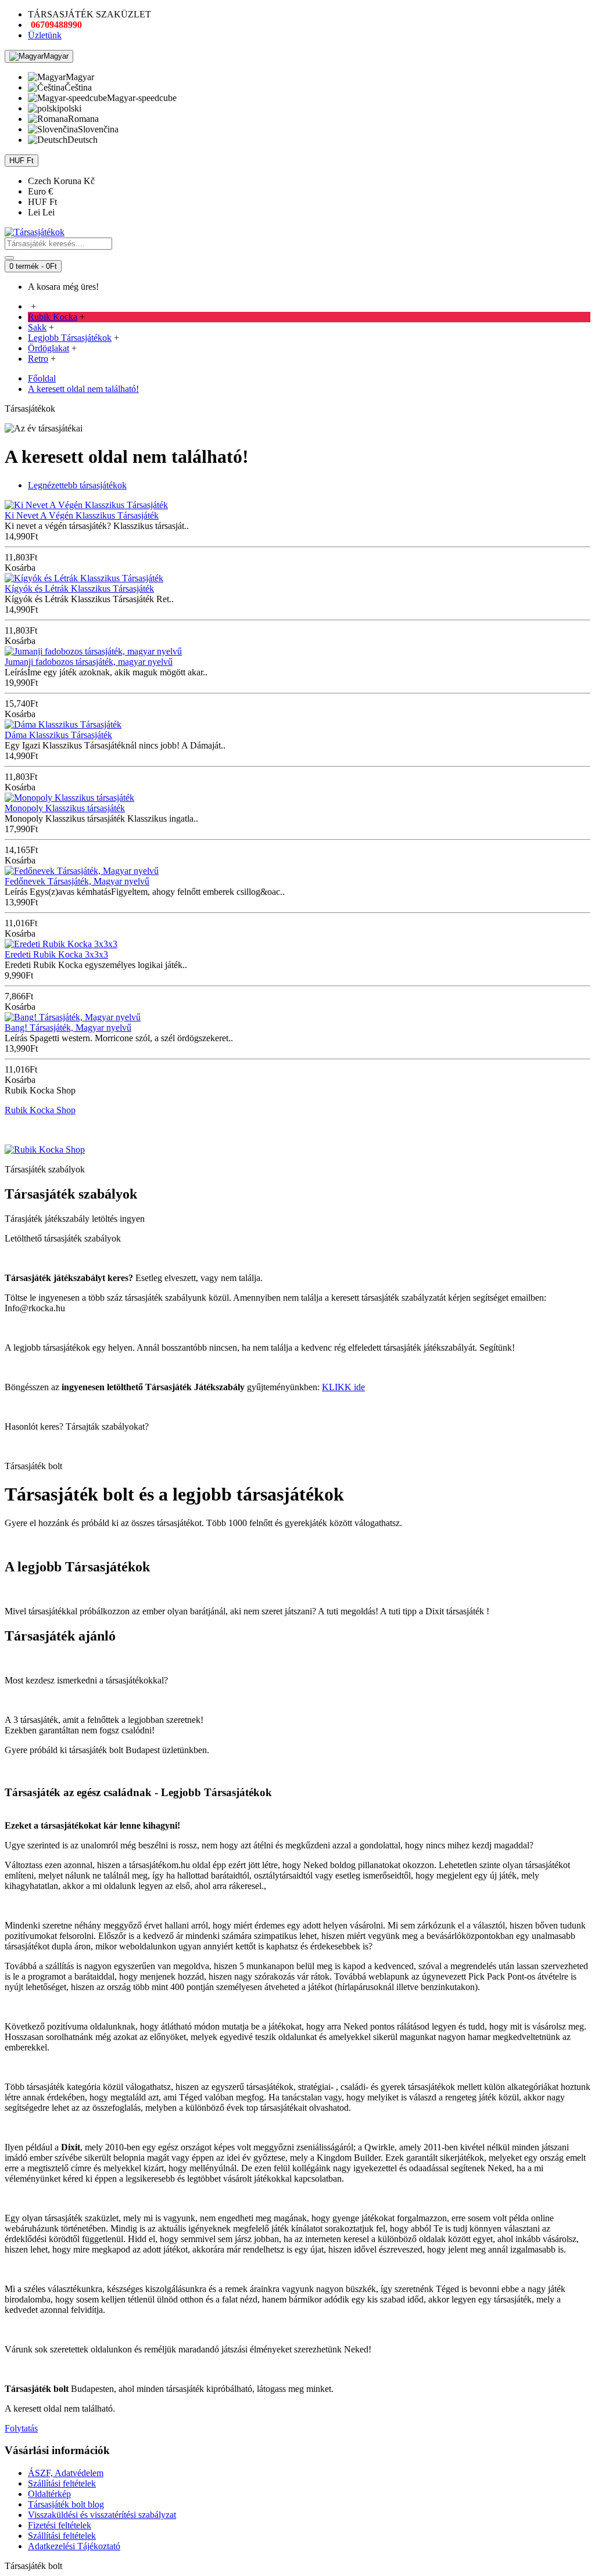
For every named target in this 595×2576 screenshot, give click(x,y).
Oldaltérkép (49, 2494)
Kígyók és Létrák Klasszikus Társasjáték (79, 589)
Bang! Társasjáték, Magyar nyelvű (68, 1028)
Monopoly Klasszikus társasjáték (65, 808)
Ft (42, 202)
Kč (61, 181)
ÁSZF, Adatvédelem (66, 2473)
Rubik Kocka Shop (40, 1110)
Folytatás (21, 2428)
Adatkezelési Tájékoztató (74, 2546)
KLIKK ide (343, 1387)
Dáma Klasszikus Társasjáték (58, 735)
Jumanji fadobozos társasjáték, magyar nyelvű (89, 662)
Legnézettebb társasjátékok (77, 485)
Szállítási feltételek (62, 2483)
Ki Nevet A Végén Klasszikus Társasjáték (82, 515)
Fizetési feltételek (60, 2525)
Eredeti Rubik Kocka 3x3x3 (56, 954)
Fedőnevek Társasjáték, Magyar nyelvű (77, 881)
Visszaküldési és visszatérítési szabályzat (102, 2515)
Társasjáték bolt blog (66, 2504)
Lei (41, 212)
